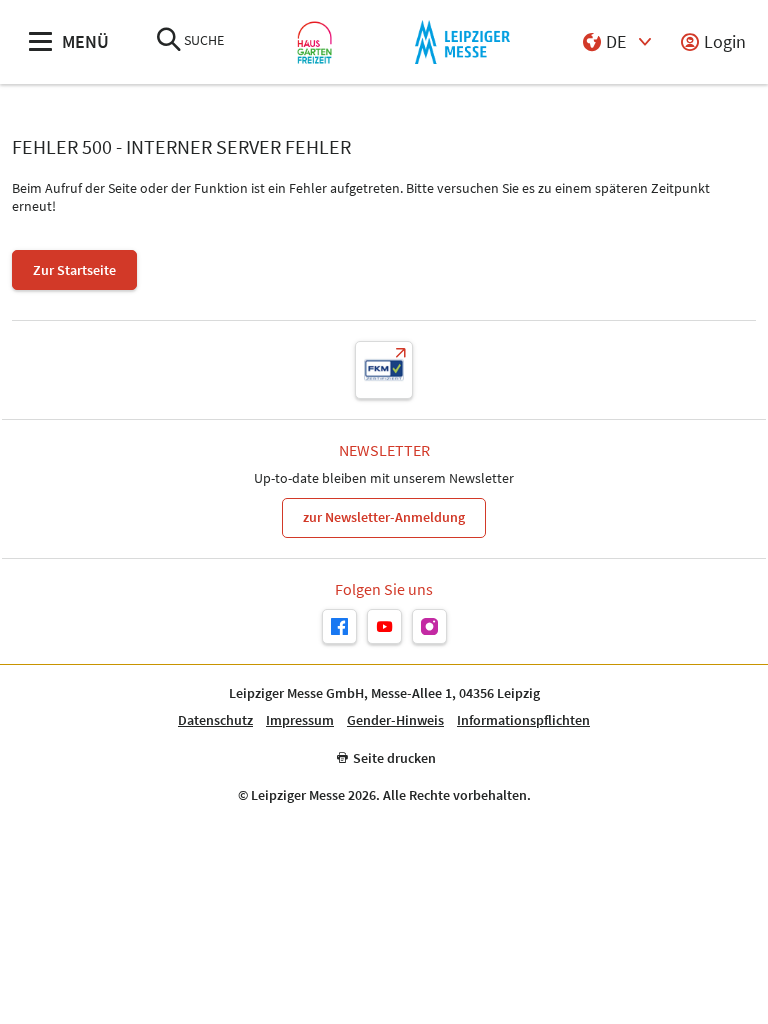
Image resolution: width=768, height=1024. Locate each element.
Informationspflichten (523, 720)
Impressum (300, 720)
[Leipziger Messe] (462, 42)
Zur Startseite (74, 270)
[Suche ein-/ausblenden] (169, 41)
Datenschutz (215, 720)
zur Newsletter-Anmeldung (384, 517)
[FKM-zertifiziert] (384, 370)
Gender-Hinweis (395, 720)
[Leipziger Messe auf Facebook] (339, 626)
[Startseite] (314, 42)
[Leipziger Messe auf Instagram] (429, 626)
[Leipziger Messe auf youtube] (384, 626)
